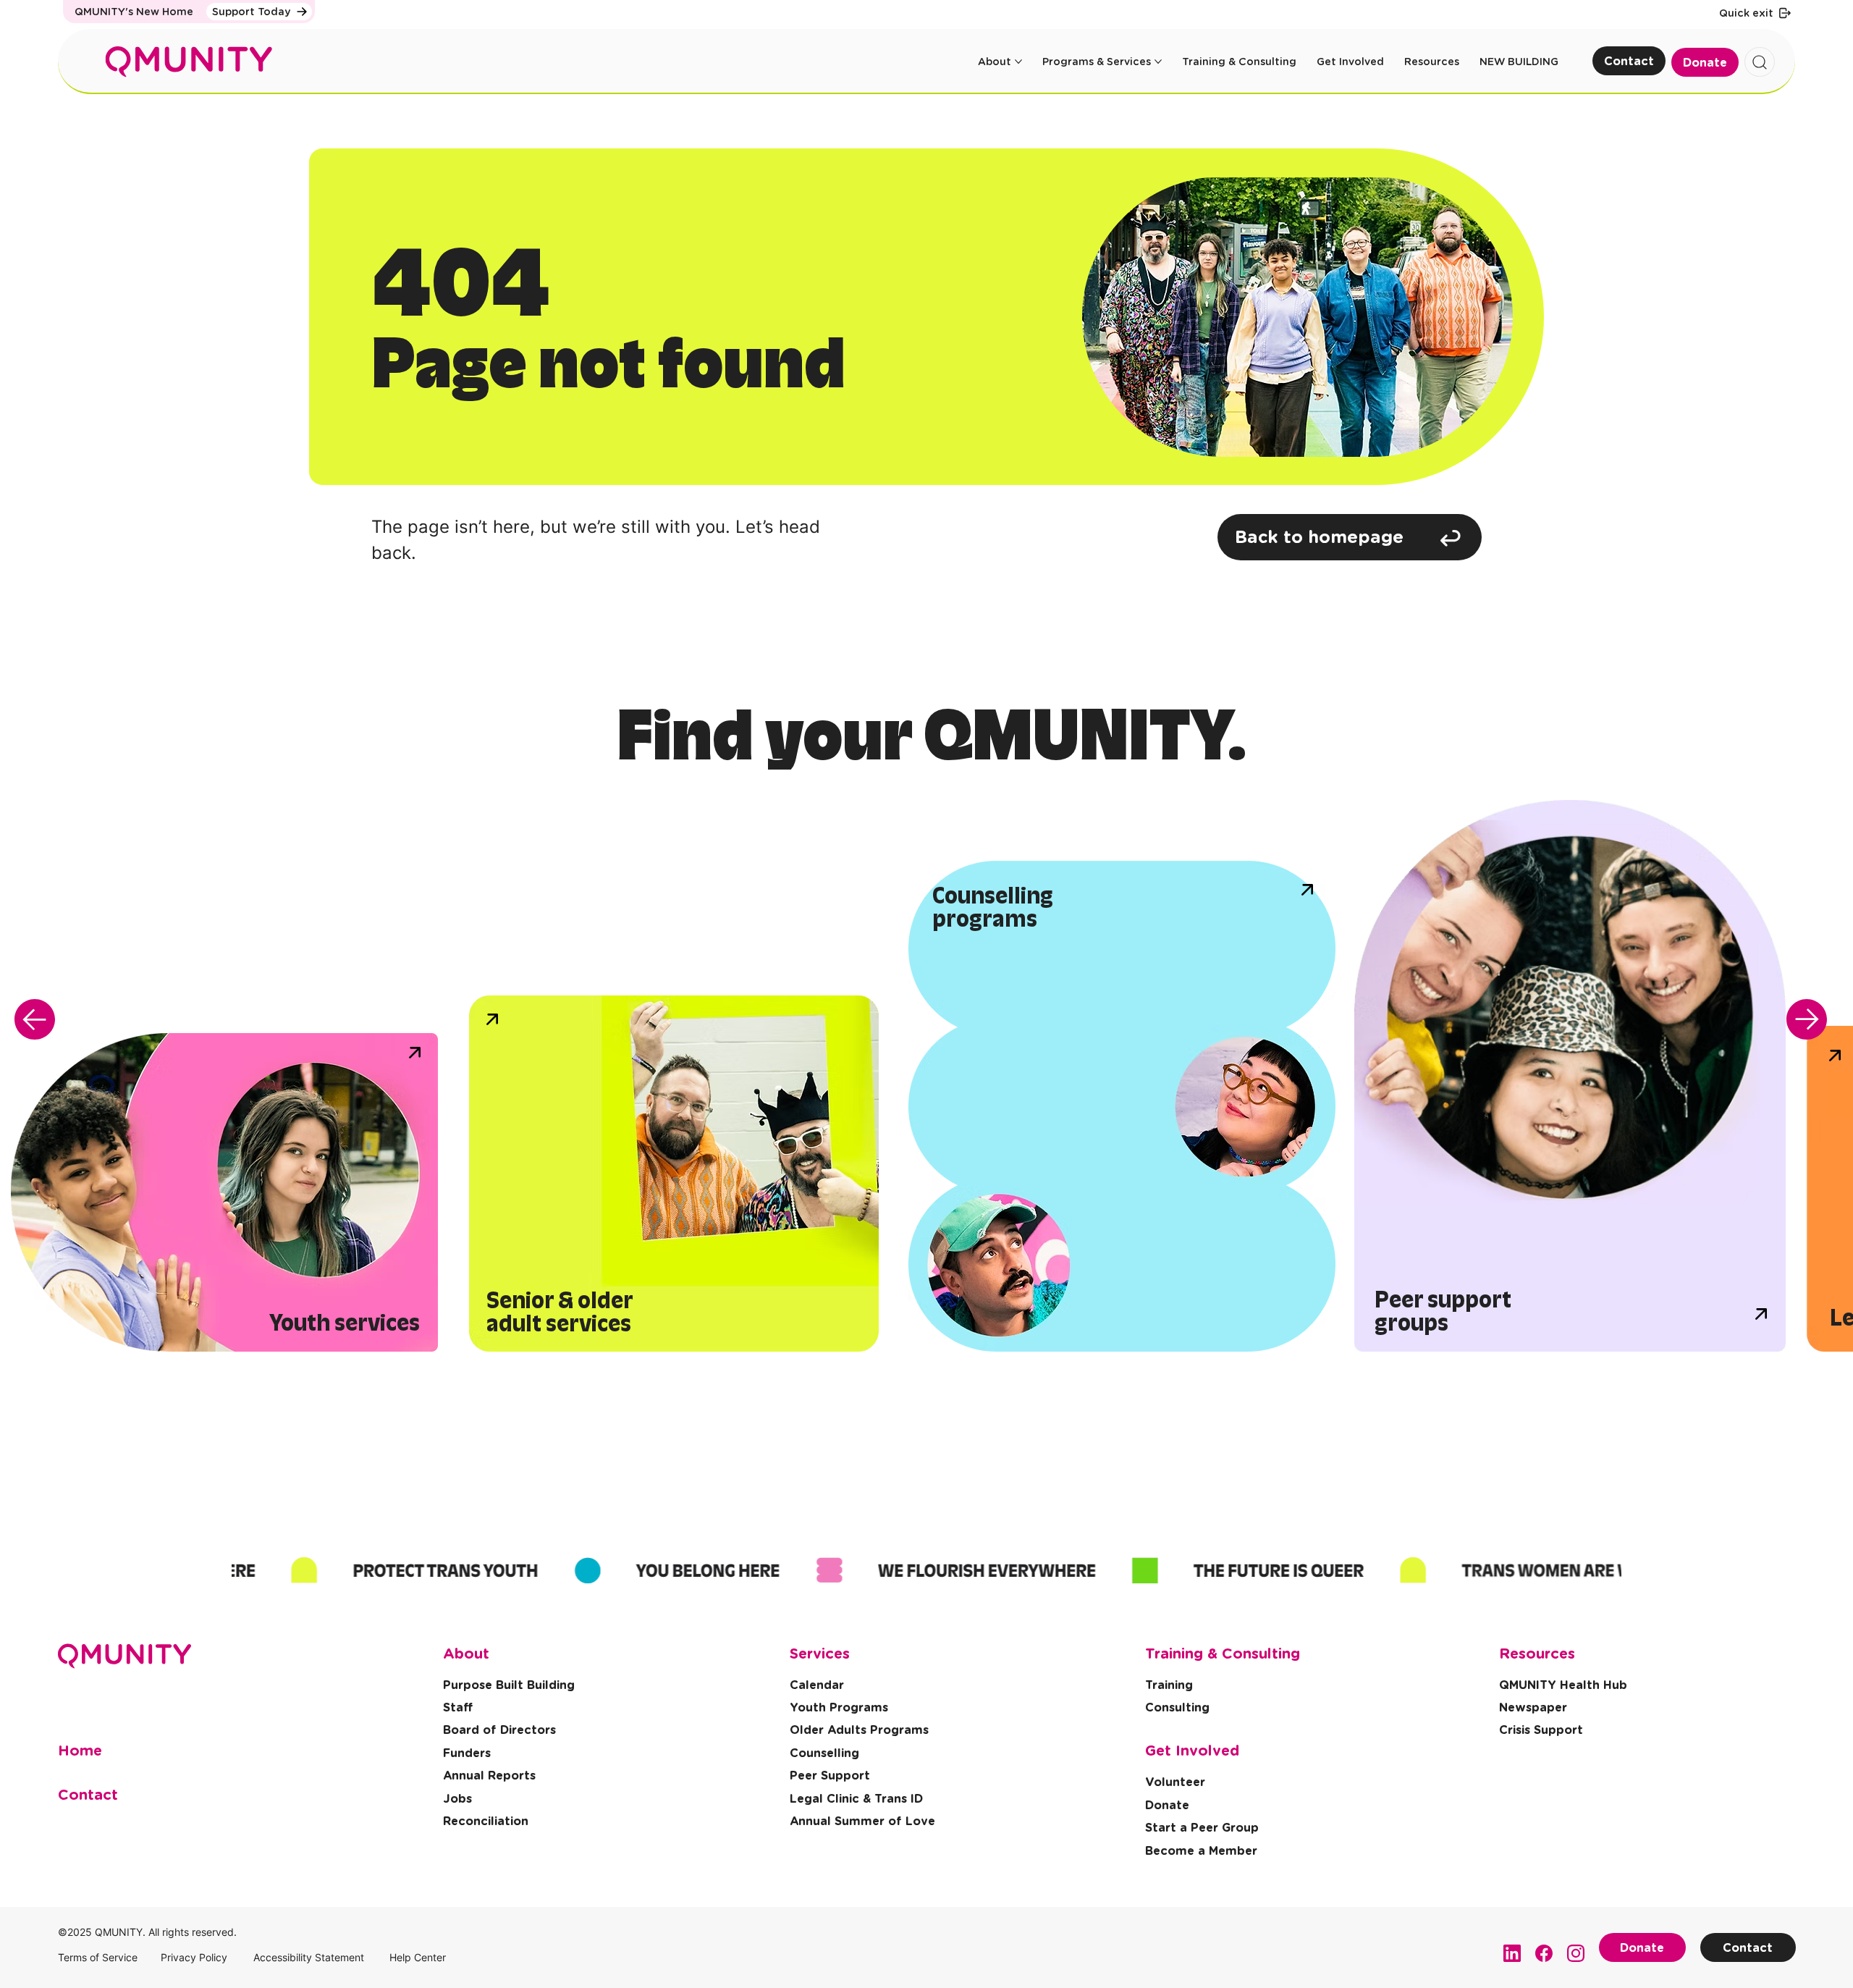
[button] (1541, 1731)
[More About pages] (1018, 62)
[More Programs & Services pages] (1158, 62)
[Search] (1760, 62)
